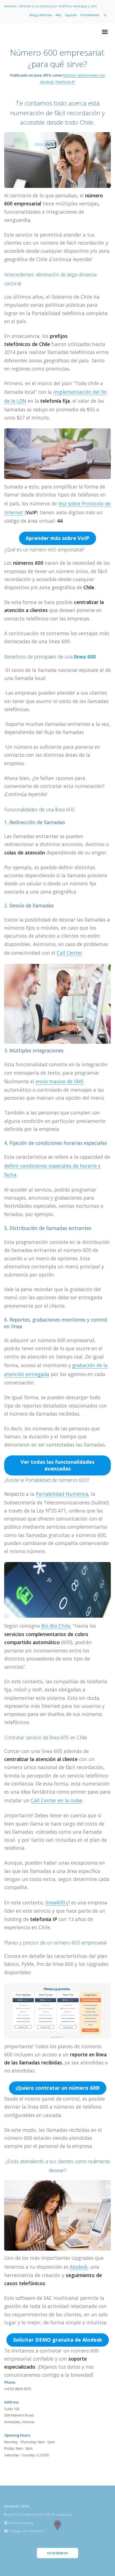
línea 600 (85, 657)
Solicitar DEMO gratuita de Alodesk (58, 2340)
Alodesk (79, 2267)
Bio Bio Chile (56, 1626)
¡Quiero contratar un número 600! (58, 2088)
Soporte (71, 15)
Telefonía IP (65, 82)
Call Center (69, 953)
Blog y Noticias (41, 15)
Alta (58, 15)
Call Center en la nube (57, 1800)
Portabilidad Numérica (62, 1494)
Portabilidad (90, 15)
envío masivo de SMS (59, 1081)
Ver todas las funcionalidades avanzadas (57, 1465)
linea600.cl (58, 1902)
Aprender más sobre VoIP (57, 538)
